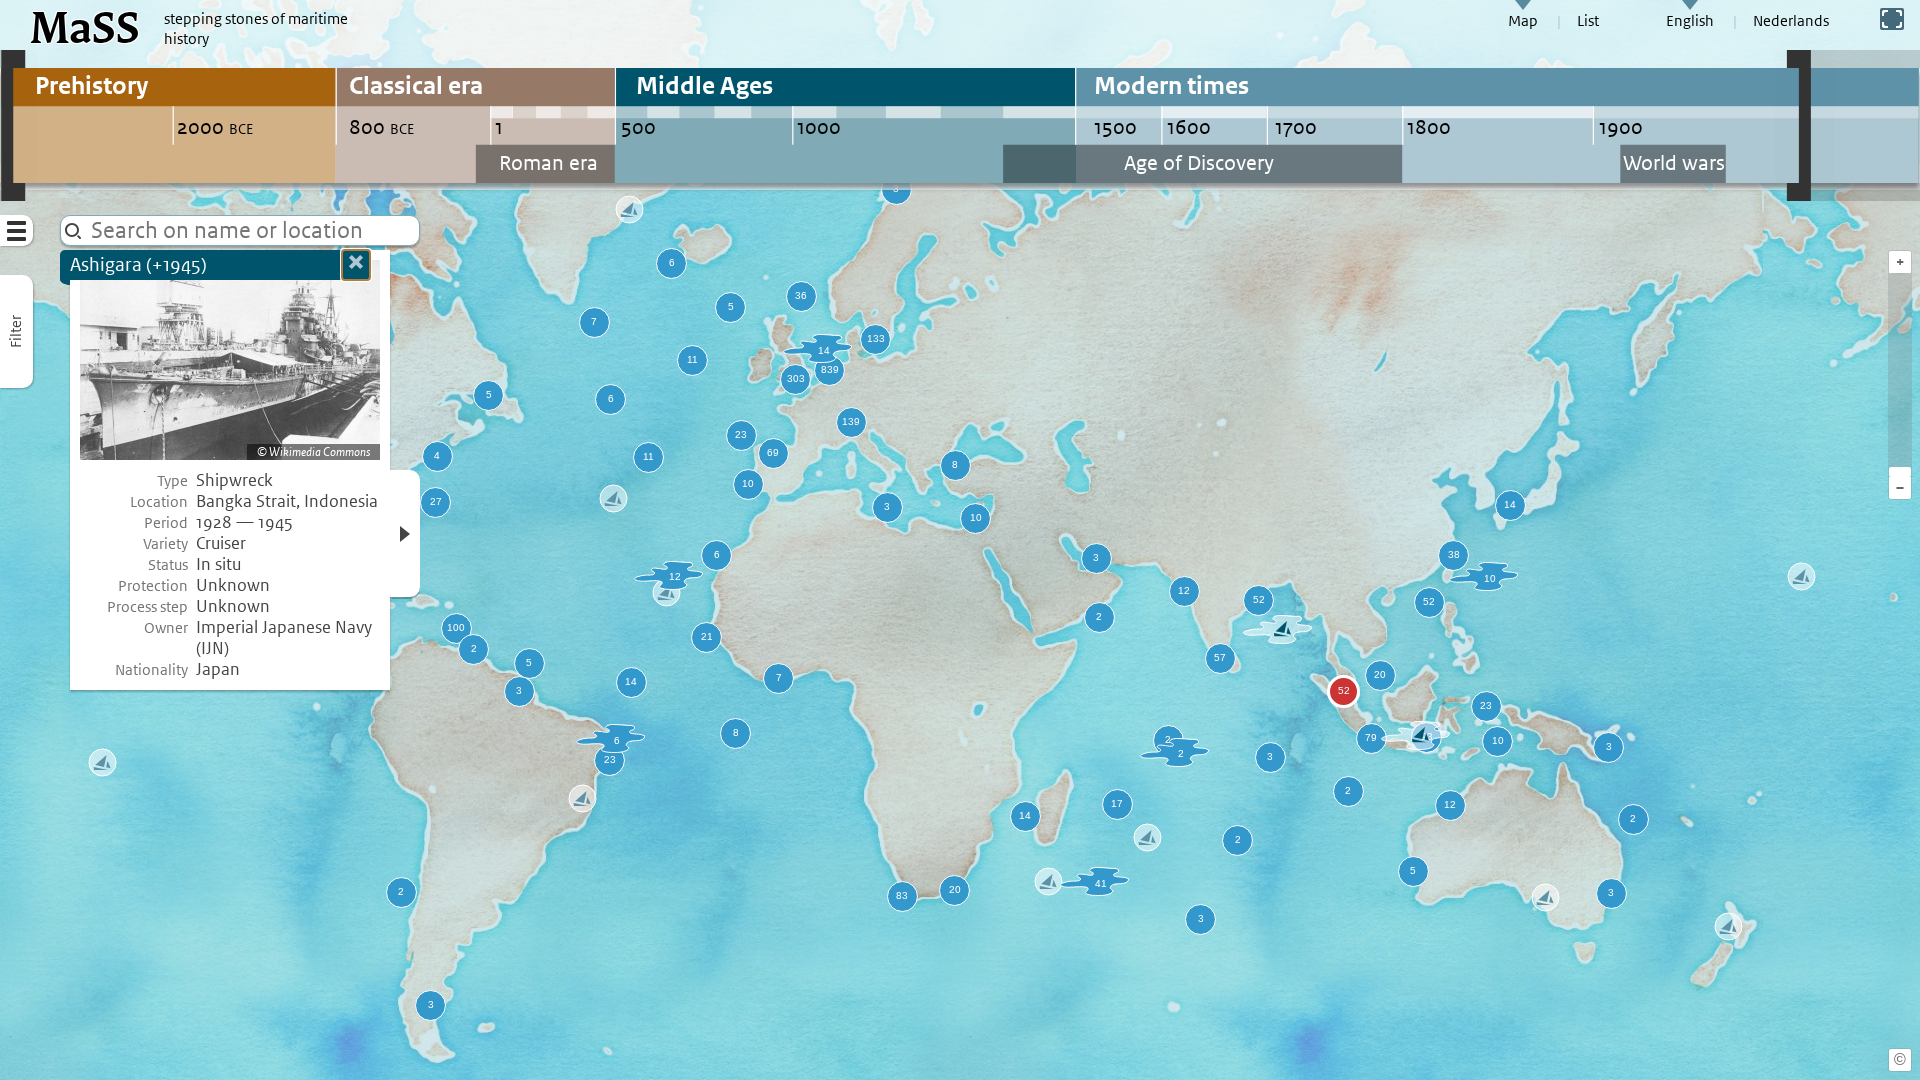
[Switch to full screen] (1892, 19)
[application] (960, 540)
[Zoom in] (1900, 472)
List (1588, 21)
